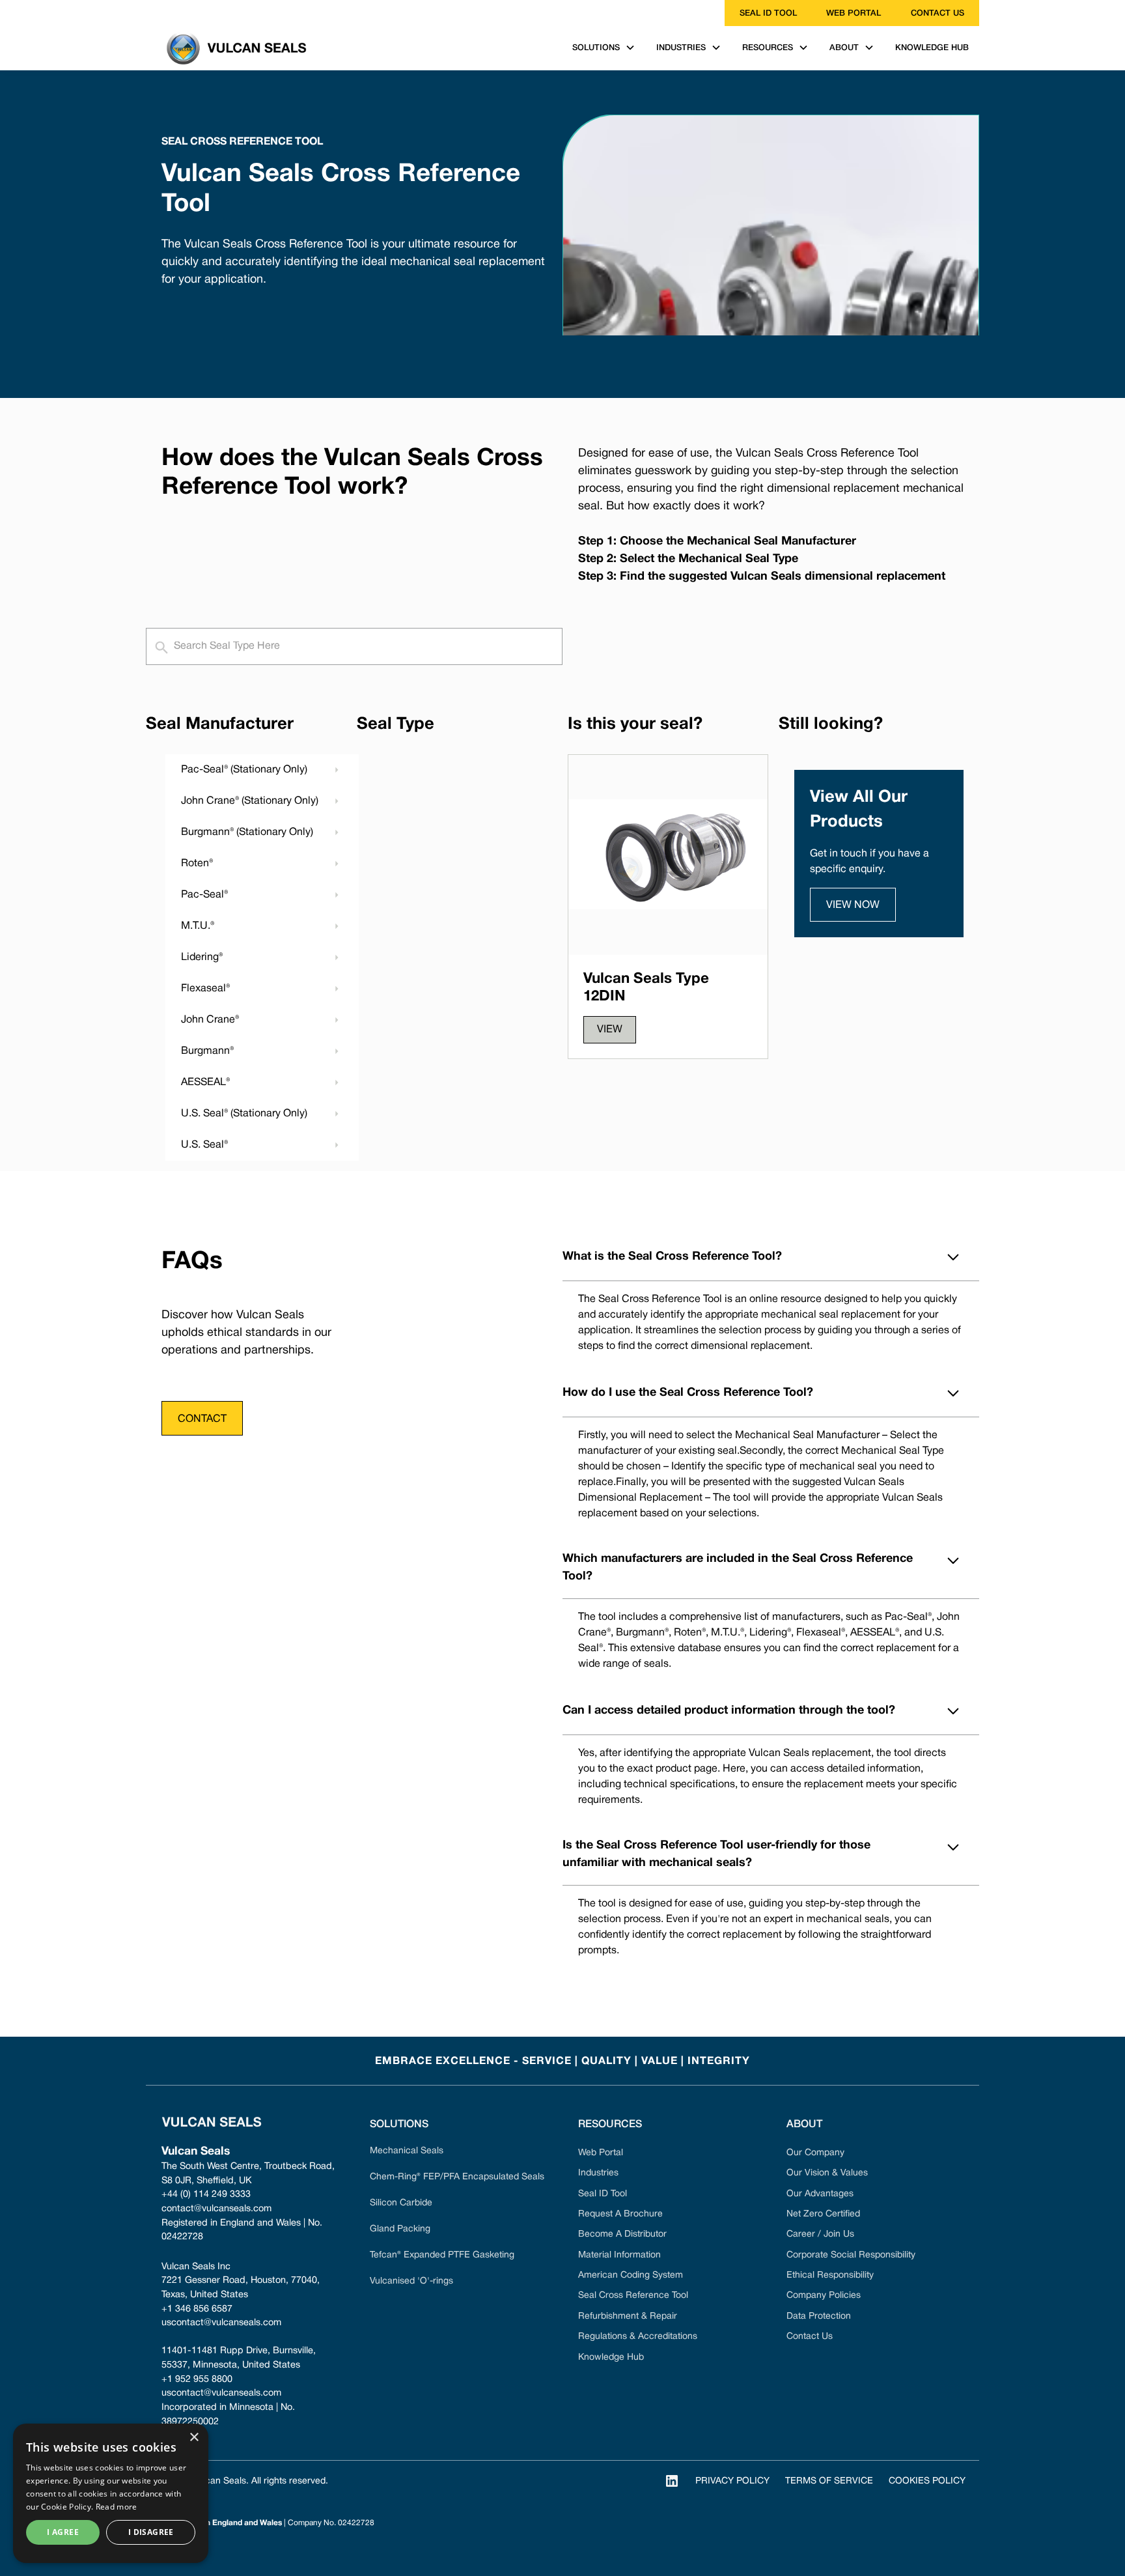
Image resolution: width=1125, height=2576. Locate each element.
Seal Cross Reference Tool (633, 2296)
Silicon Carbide (401, 2203)
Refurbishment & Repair (628, 2316)
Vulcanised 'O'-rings (411, 2281)
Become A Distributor (622, 2234)
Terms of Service (829, 2481)
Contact (202, 1419)
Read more (117, 2507)
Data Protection (819, 2316)
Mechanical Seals (407, 2151)
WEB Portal (854, 13)
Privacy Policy (732, 2481)
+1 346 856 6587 (197, 2309)
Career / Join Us (820, 2234)
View (610, 1030)
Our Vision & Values (827, 2173)
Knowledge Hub (611, 2357)
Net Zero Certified (823, 2214)
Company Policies (824, 2296)
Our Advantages (820, 2194)
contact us (937, 13)
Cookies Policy (927, 2481)
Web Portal (601, 2153)
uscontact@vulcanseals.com (221, 2323)
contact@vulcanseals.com (216, 2209)
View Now (853, 905)
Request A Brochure (620, 2214)
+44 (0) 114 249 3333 (206, 2195)
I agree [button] (63, 2532)
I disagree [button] (151, 2532)
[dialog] (111, 2493)
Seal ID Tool (768, 13)
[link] (154, 13)
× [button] (194, 2438)
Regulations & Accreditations (638, 2337)
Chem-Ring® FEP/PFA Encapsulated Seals (457, 2177)
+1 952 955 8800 (197, 2380)
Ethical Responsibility (830, 2275)
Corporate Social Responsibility (851, 2255)
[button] (604, 48)
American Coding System (631, 2275)
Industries (598, 2173)
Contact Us (810, 2337)
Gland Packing (400, 2229)
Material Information (619, 2255)
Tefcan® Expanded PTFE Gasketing (442, 2255)
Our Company (815, 2153)
